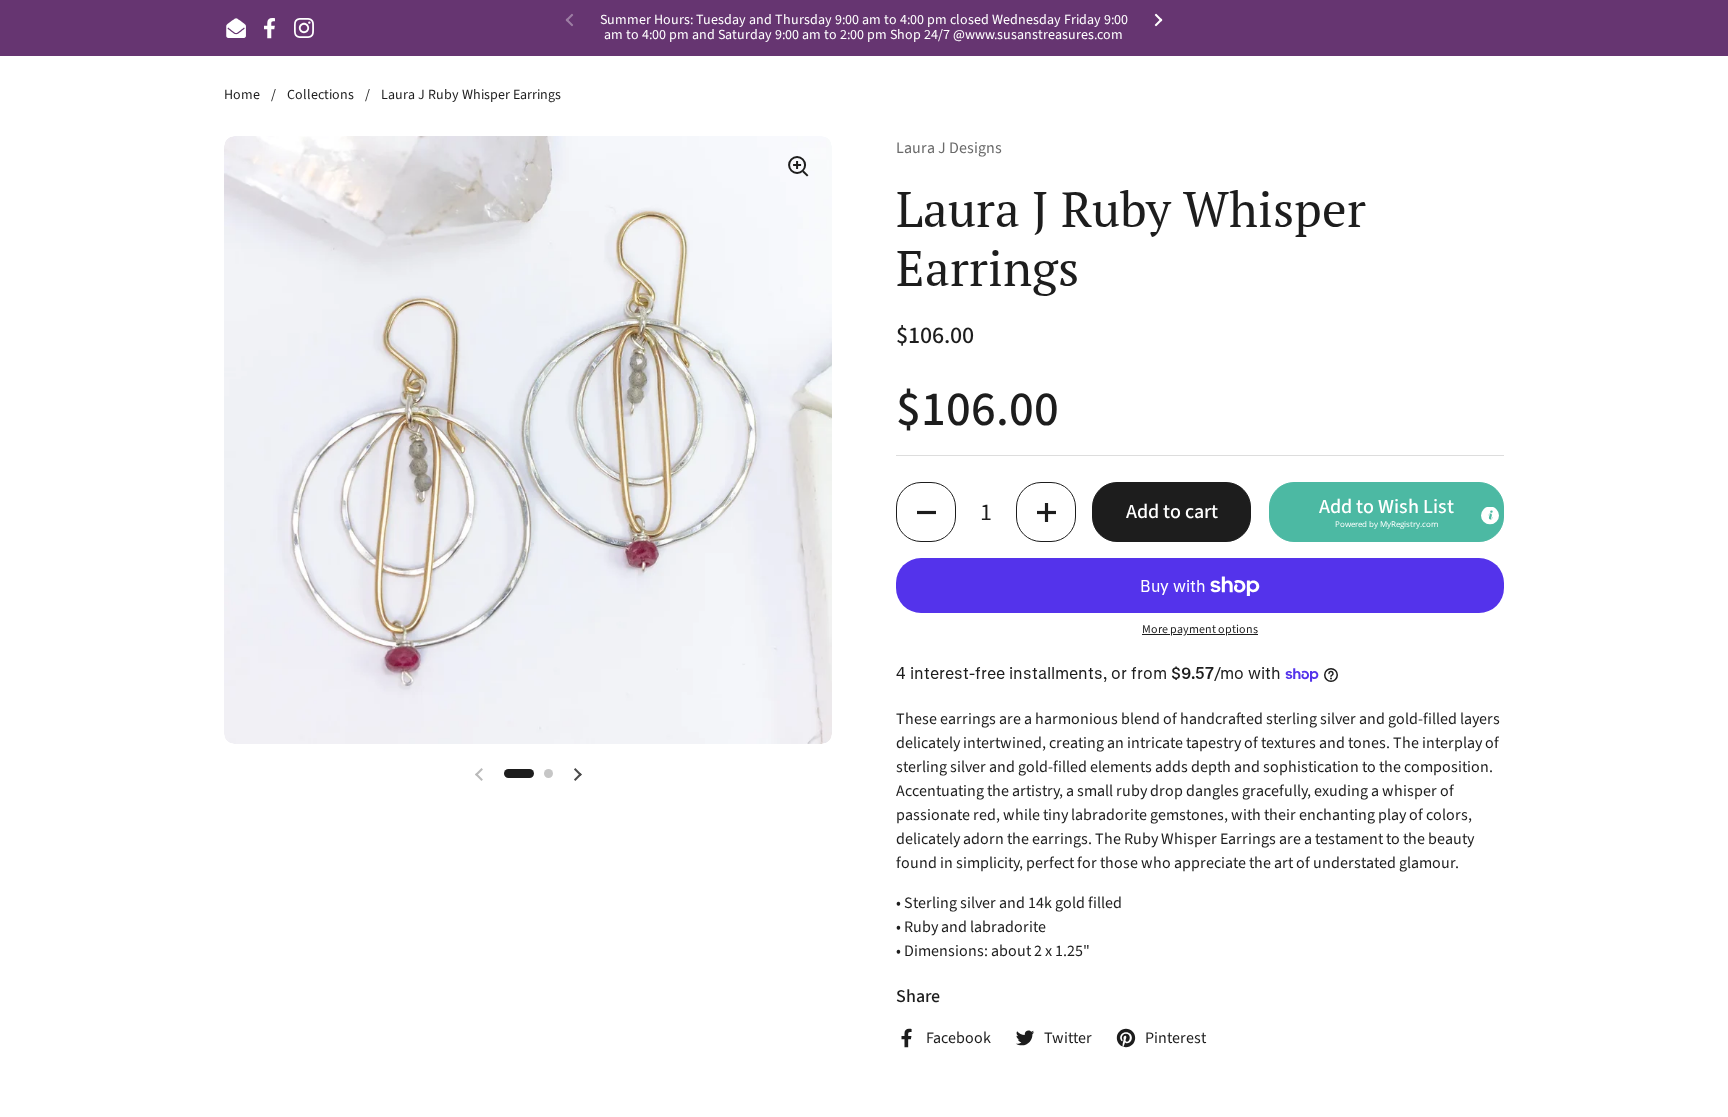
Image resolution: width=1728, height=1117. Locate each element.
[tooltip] (1490, 516)
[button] (926, 512)
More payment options (1200, 629)
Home (242, 95)
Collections (320, 95)
